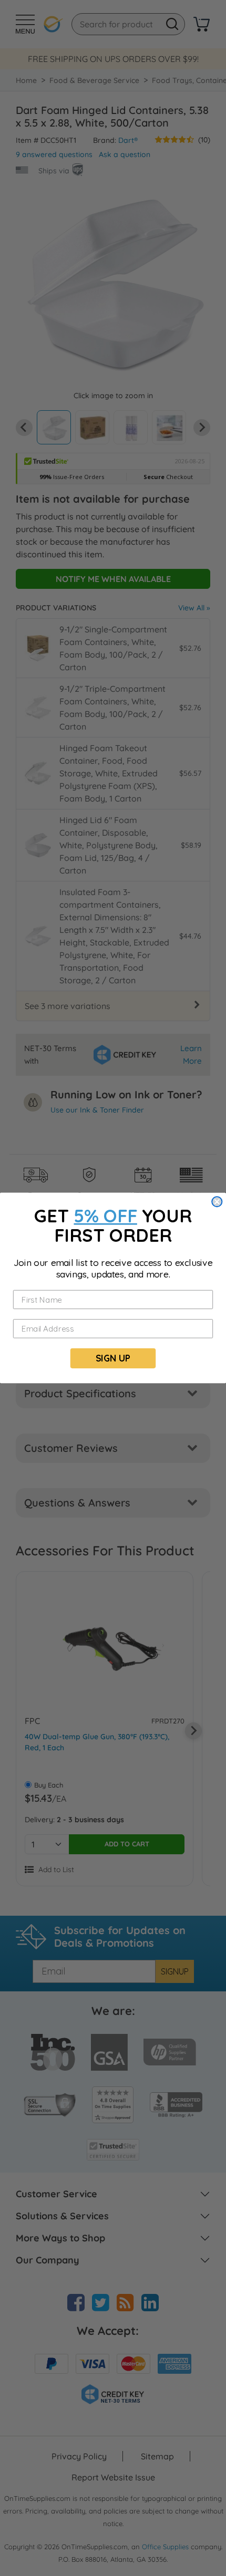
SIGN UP (113, 1358)
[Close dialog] (217, 1202)
